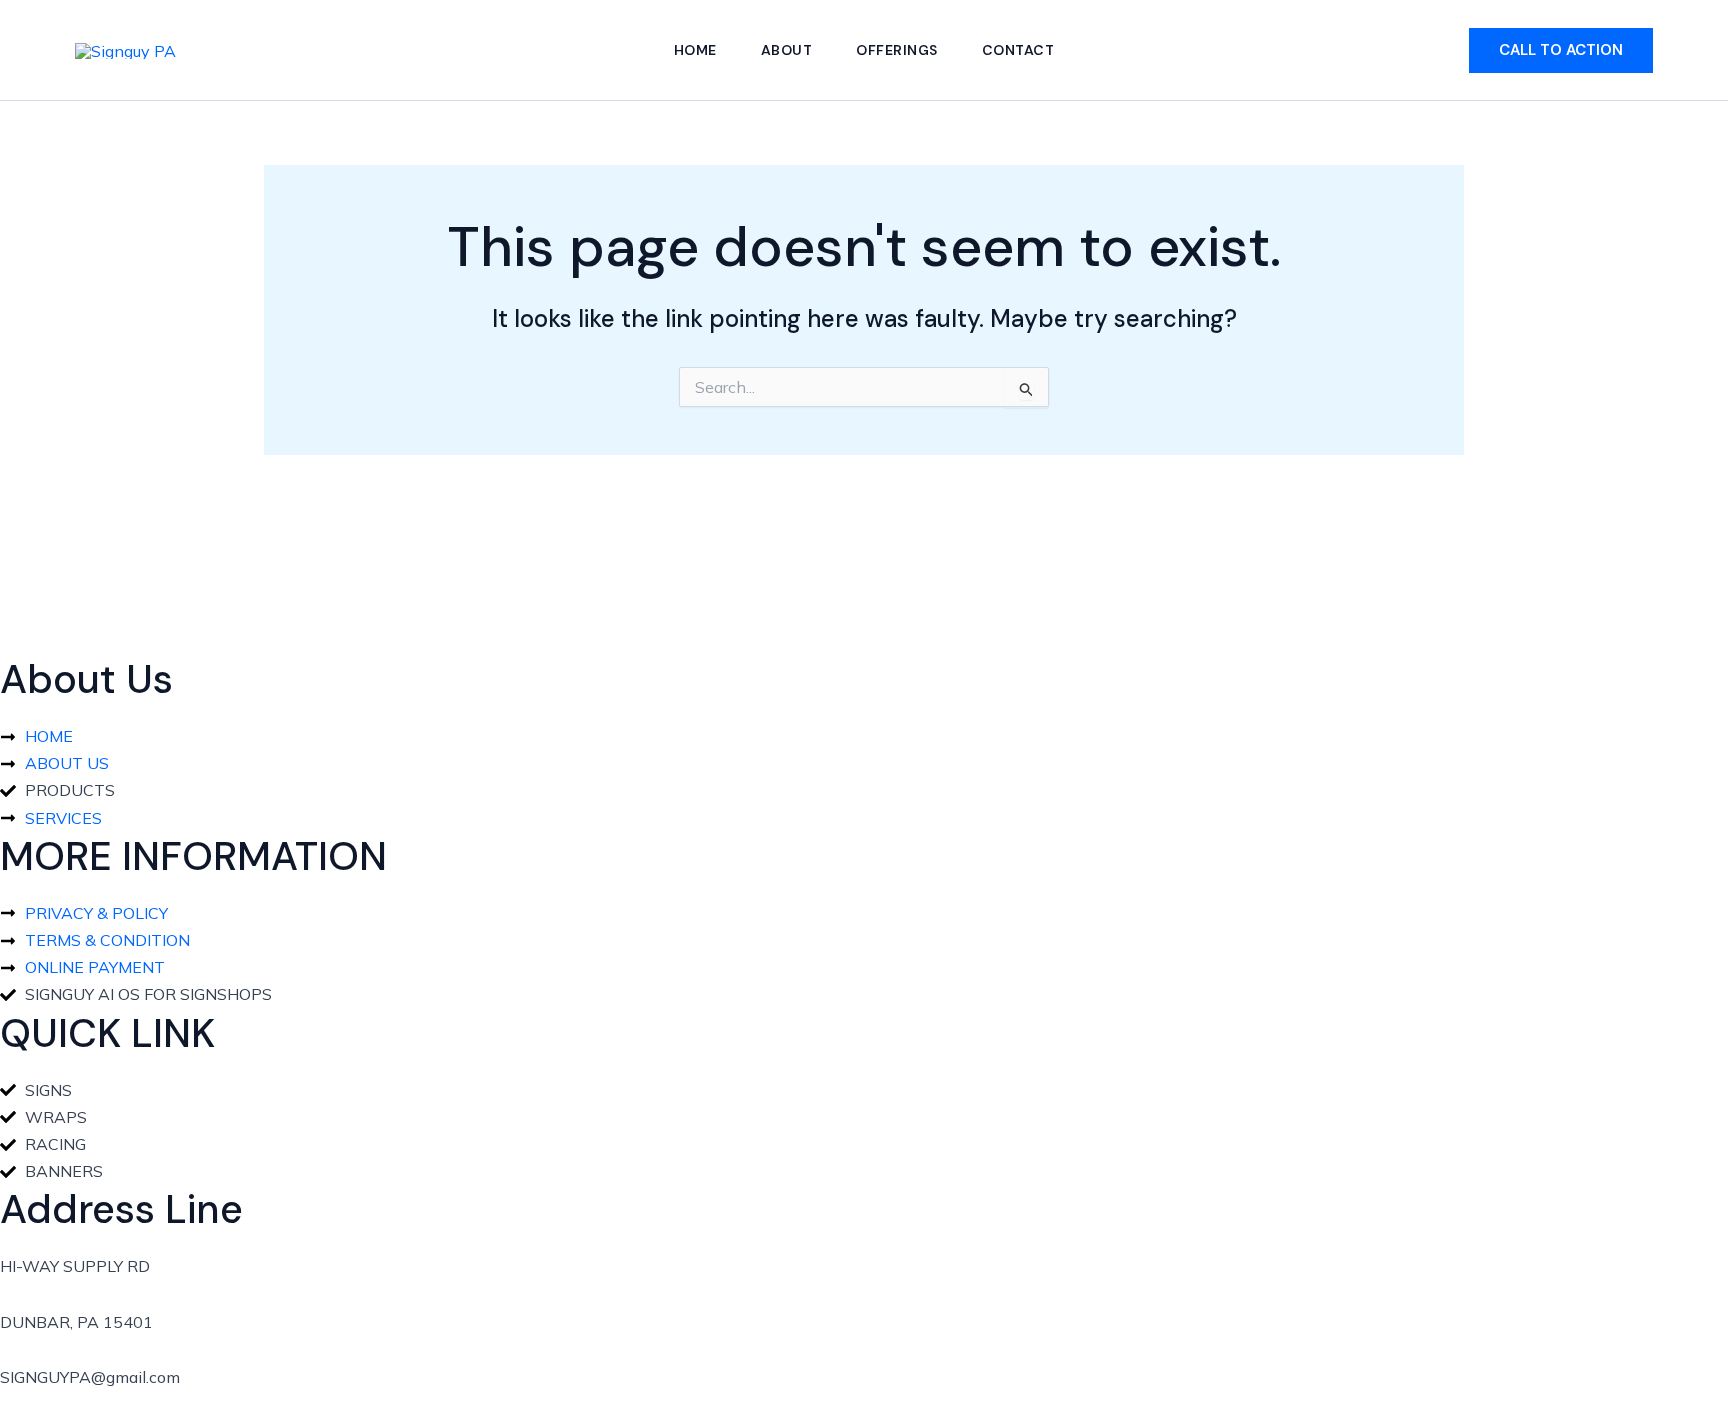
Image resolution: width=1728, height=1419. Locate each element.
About (787, 50)
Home (695, 50)
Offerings (897, 50)
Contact (1018, 50)
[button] (1561, 50)
